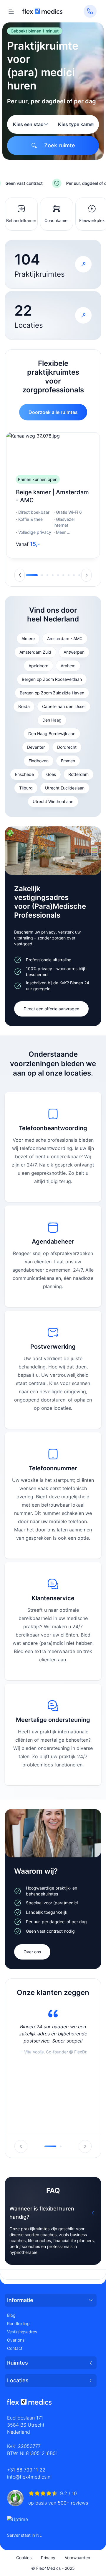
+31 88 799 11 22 (26, 2470)
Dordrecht (67, 747)
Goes (51, 774)
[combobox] (31, 124)
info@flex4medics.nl (29, 2477)
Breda (24, 706)
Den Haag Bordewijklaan (52, 734)
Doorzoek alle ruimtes (53, 412)
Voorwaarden (77, 2558)
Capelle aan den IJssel (64, 706)
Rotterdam (78, 774)
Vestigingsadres (22, 2332)
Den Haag (52, 720)
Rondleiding (18, 2323)
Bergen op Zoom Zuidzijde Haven (52, 693)
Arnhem (68, 666)
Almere (28, 638)
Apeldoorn (38, 666)
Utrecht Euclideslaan (65, 788)
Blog (11, 2315)
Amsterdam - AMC (65, 638)
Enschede (24, 774)
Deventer (36, 747)
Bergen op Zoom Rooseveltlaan (52, 679)
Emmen (68, 761)
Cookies (24, 2558)
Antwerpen (74, 652)
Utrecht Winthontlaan (53, 801)
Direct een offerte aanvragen (51, 1009)
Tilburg (26, 788)
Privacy (48, 2558)
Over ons (32, 1952)
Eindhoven (39, 761)
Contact (15, 2348)
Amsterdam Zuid (35, 652)
